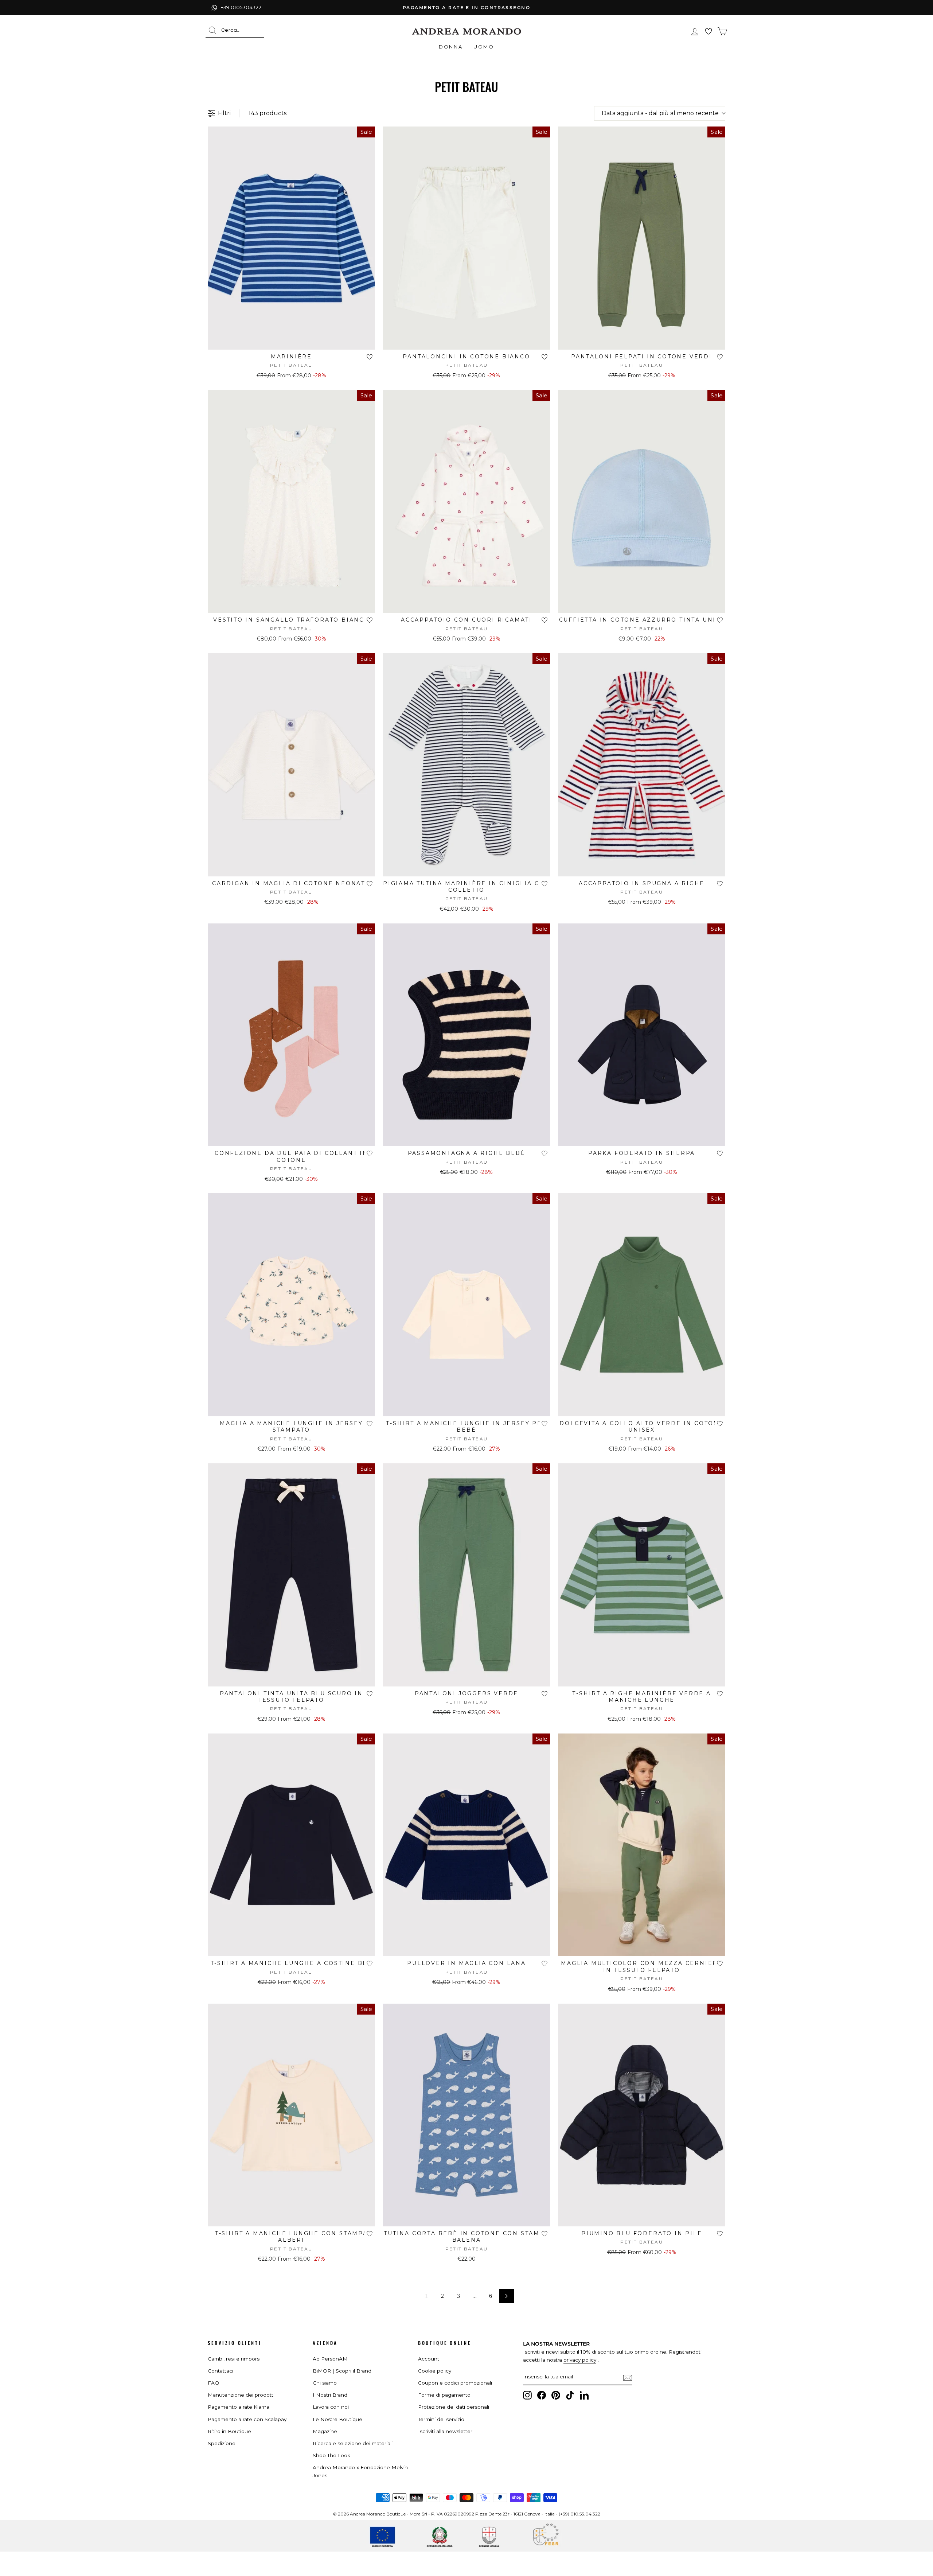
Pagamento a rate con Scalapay (247, 2419)
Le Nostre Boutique (337, 2419)
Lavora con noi (331, 2407)
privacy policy (580, 2360)
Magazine (325, 2431)
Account (429, 2359)
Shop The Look (331, 2455)
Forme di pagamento (444, 2395)
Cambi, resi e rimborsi (234, 2359)
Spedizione (222, 2443)
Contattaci (220, 2371)
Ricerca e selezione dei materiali (353, 2443)
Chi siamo (325, 2383)
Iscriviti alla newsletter (445, 2431)
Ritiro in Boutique (229, 2431)
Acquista (291, 341)
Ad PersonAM (330, 2359)
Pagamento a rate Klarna (239, 2407)
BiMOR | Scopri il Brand (342, 2371)
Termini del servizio (441, 2419)
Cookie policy (435, 2371)
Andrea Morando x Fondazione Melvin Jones (360, 2471)
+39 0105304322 (241, 7)
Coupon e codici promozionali (455, 2383)
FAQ (213, 2383)
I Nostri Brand (330, 2395)
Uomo (484, 47)
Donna (451, 47)
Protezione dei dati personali (454, 2407)
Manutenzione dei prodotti (241, 2395)
